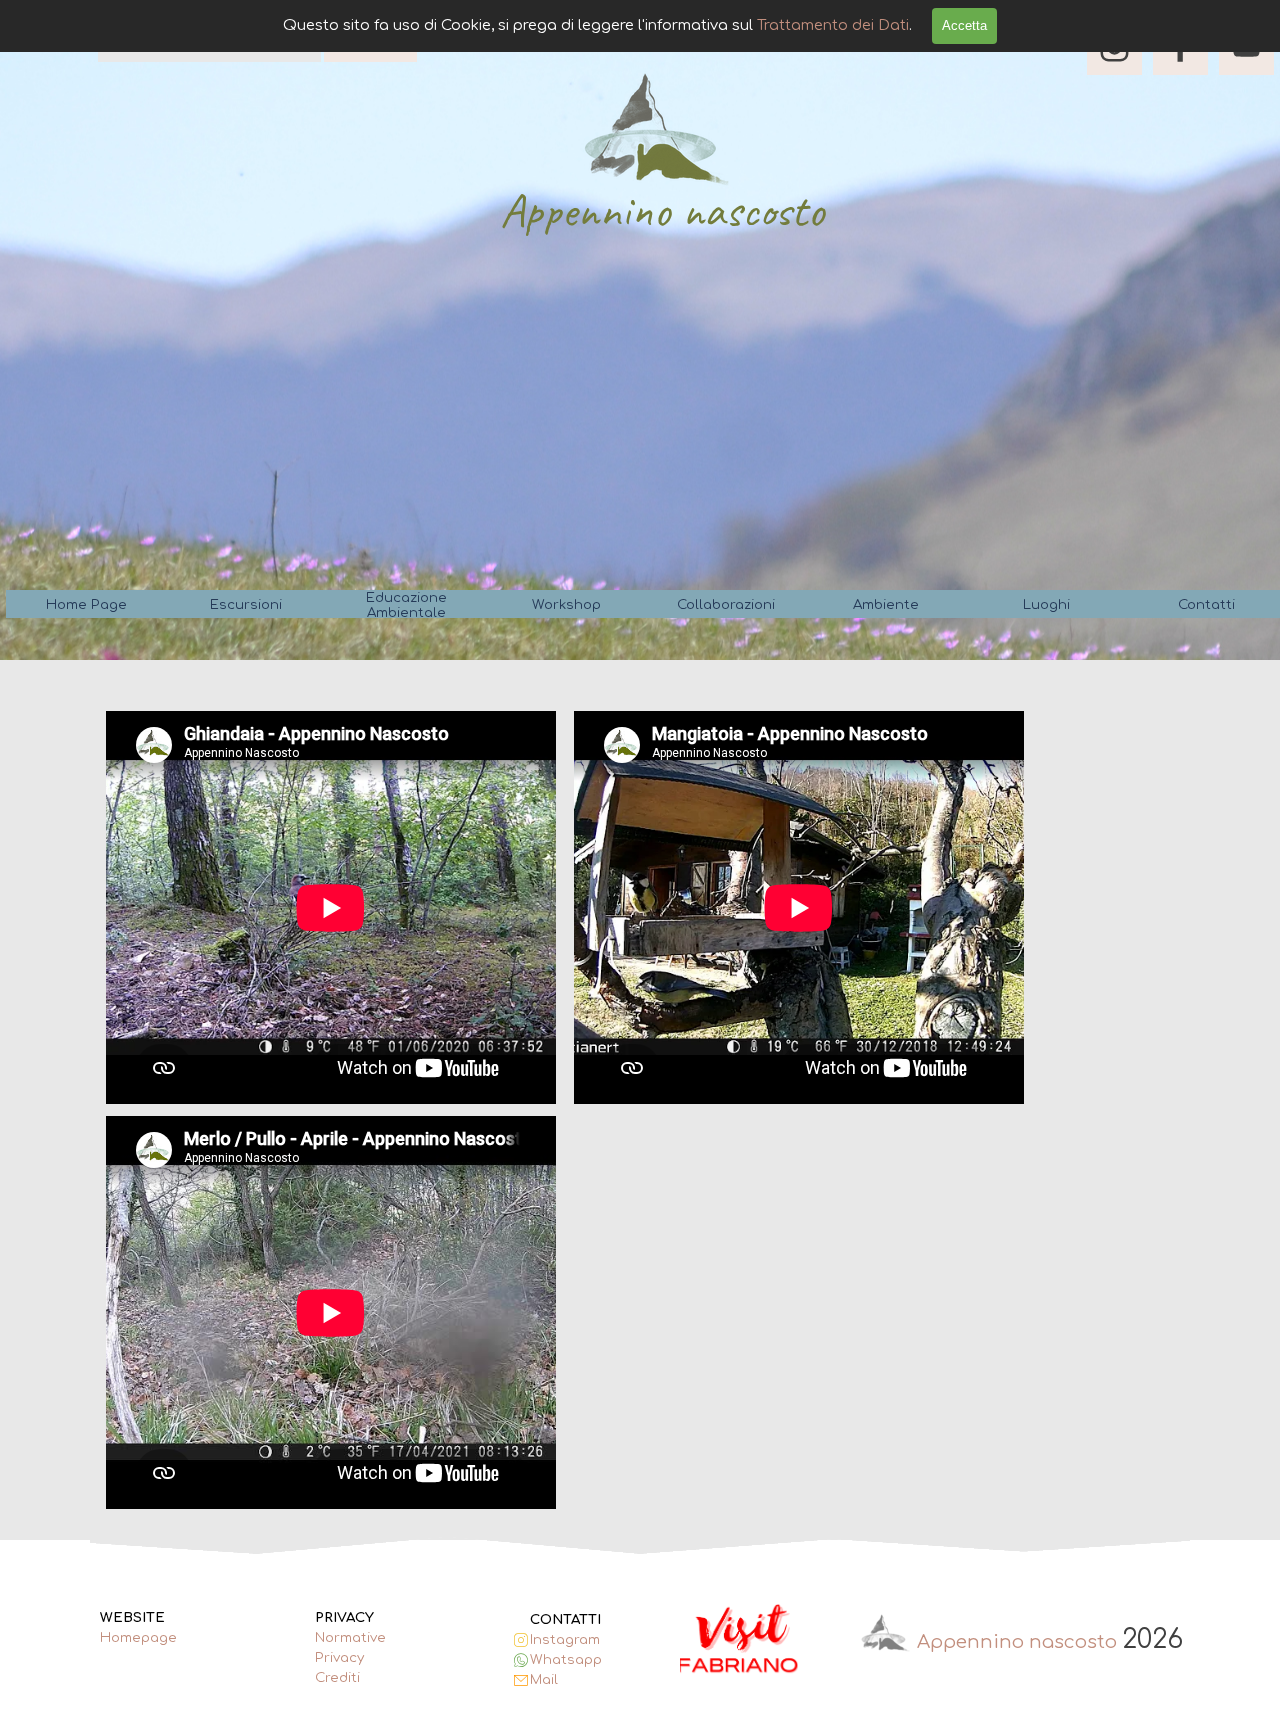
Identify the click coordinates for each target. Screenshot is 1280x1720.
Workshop (566, 604)
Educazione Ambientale (406, 605)
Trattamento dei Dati (833, 25)
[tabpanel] (154, 1638)
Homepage (138, 1637)
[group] (740, 1640)
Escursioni (246, 604)
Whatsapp (566, 1659)
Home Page (86, 604)
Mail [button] (544, 1679)
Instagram (565, 1639)
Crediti (337, 1677)
